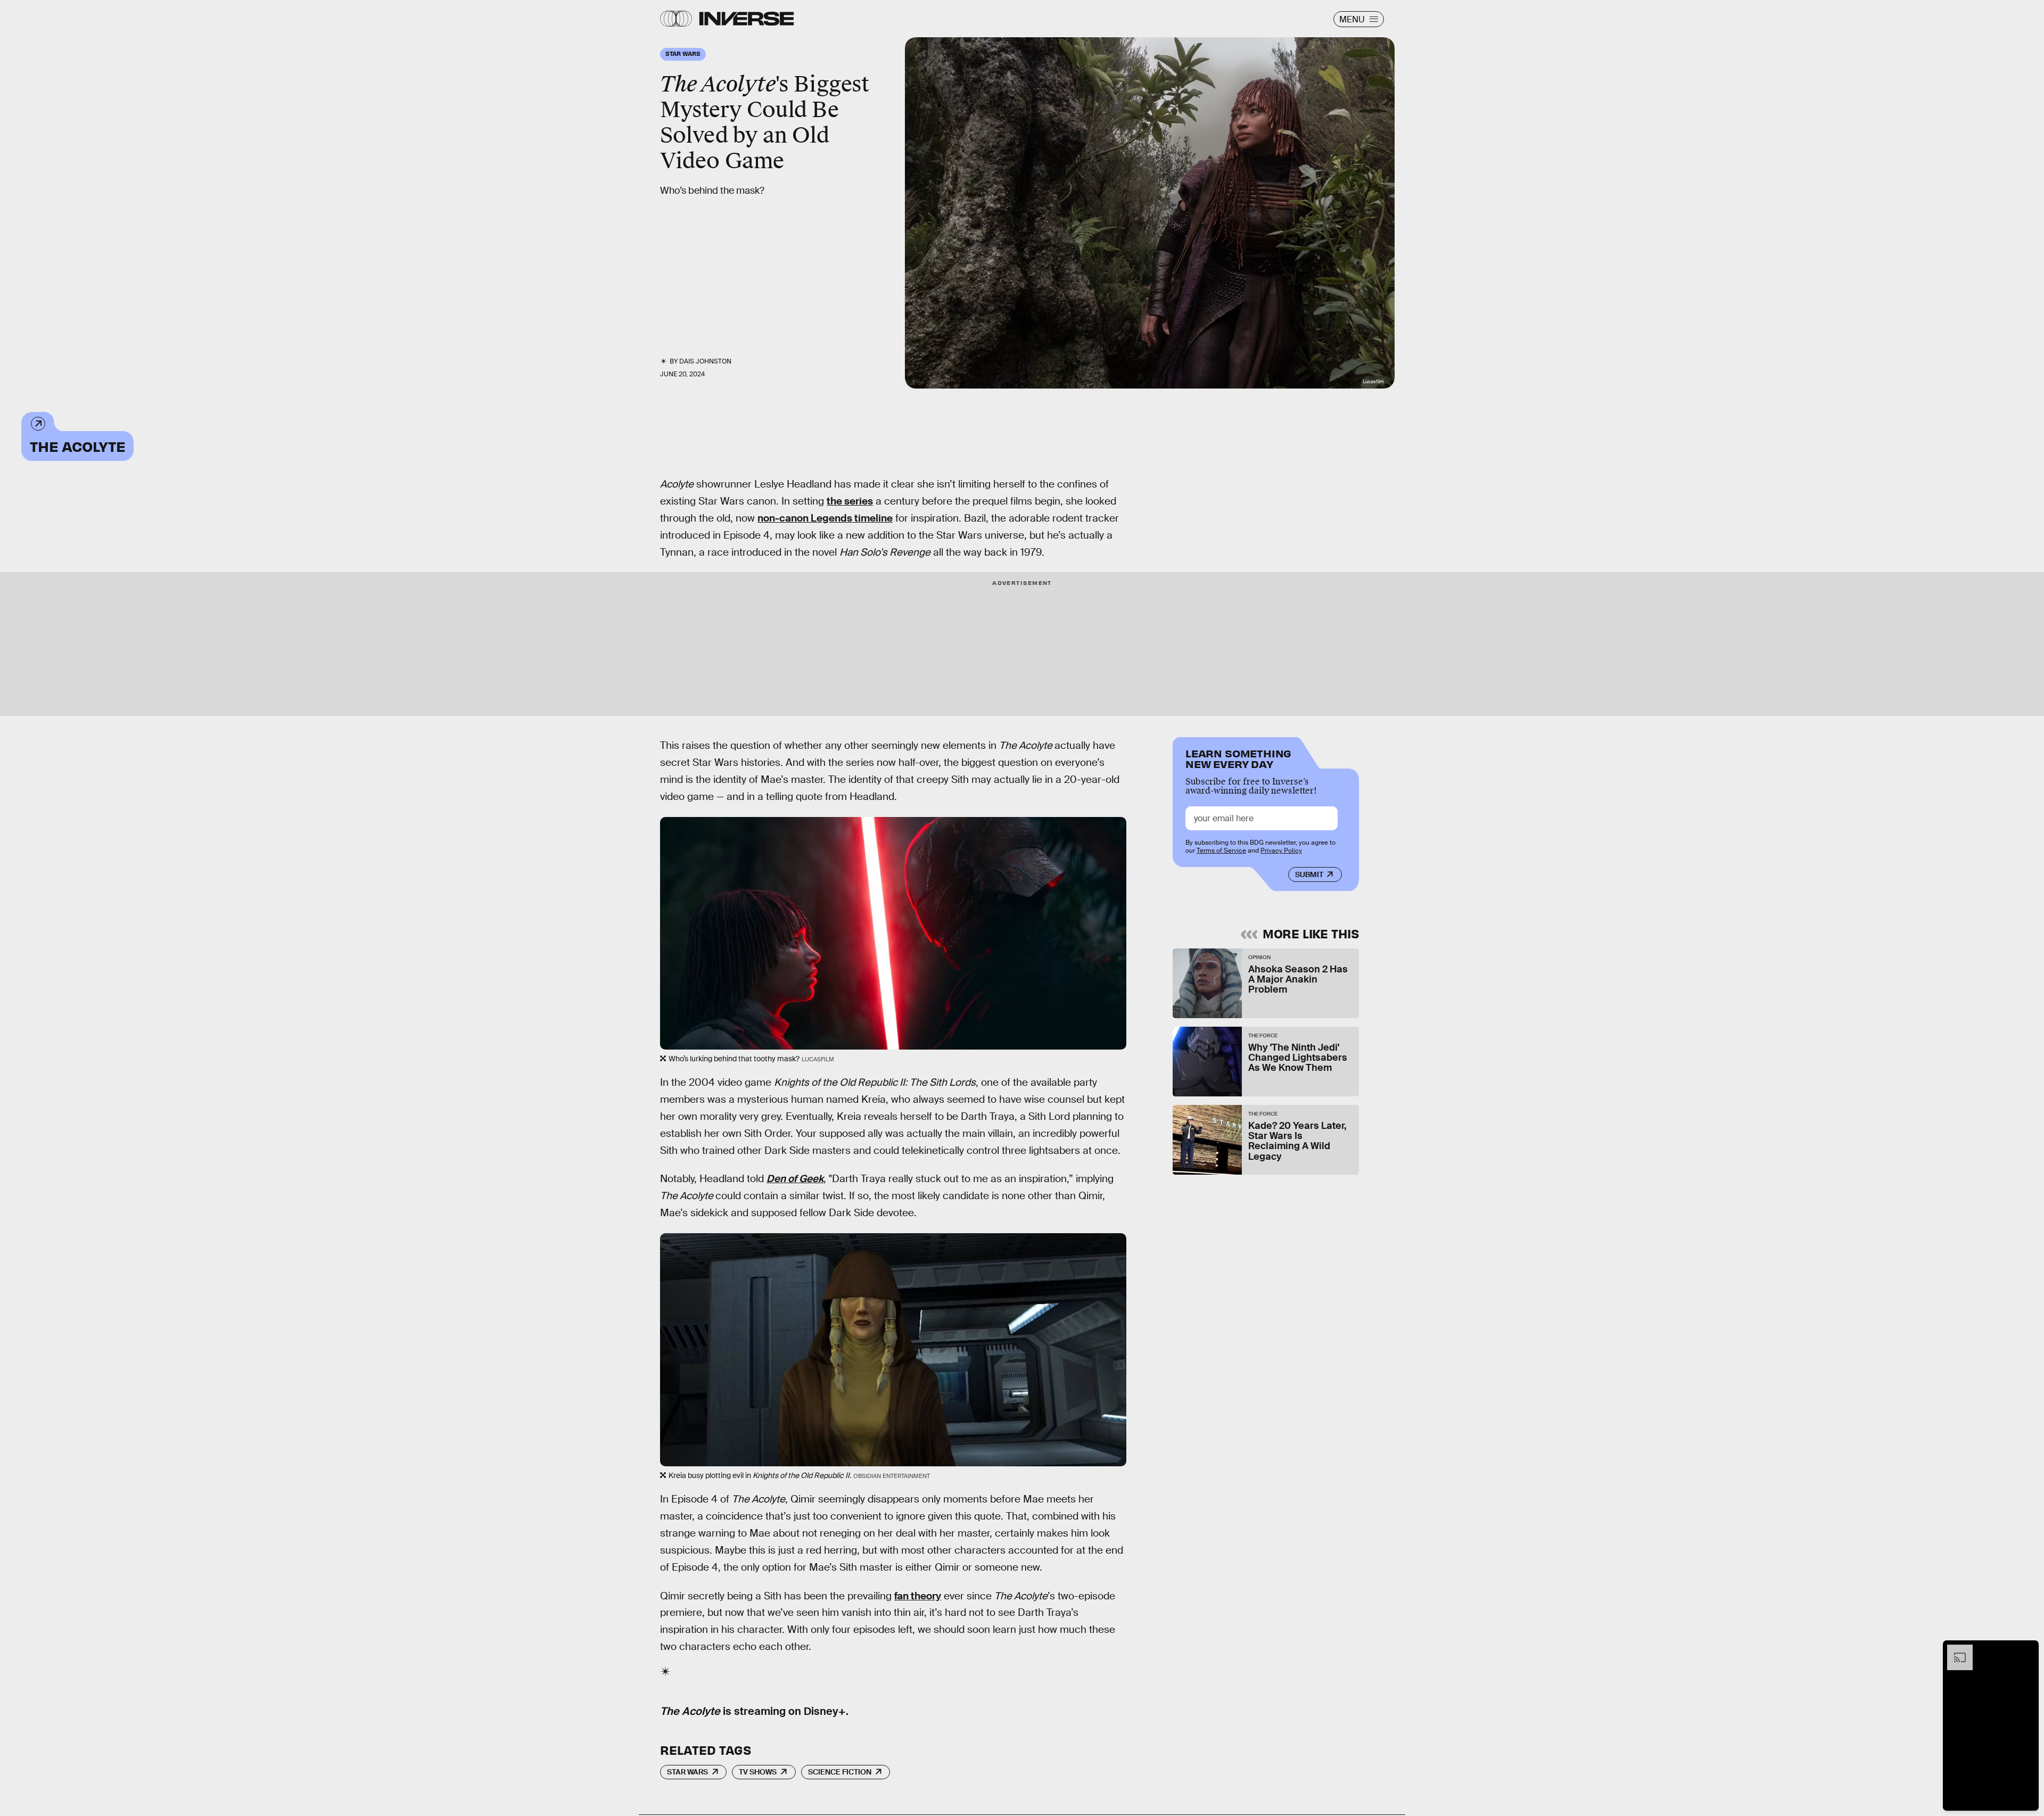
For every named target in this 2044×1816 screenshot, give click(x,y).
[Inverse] (747, 19)
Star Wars (687, 1772)
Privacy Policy (1281, 851)
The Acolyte (77, 446)
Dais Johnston (705, 361)
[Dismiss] (2027, 1650)
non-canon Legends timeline (825, 518)
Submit (1309, 874)
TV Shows (758, 1772)
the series (850, 501)
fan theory (918, 1596)
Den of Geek (795, 1179)
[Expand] (1955, 1650)
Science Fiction (840, 1772)
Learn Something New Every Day (1238, 758)
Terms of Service (1221, 851)
